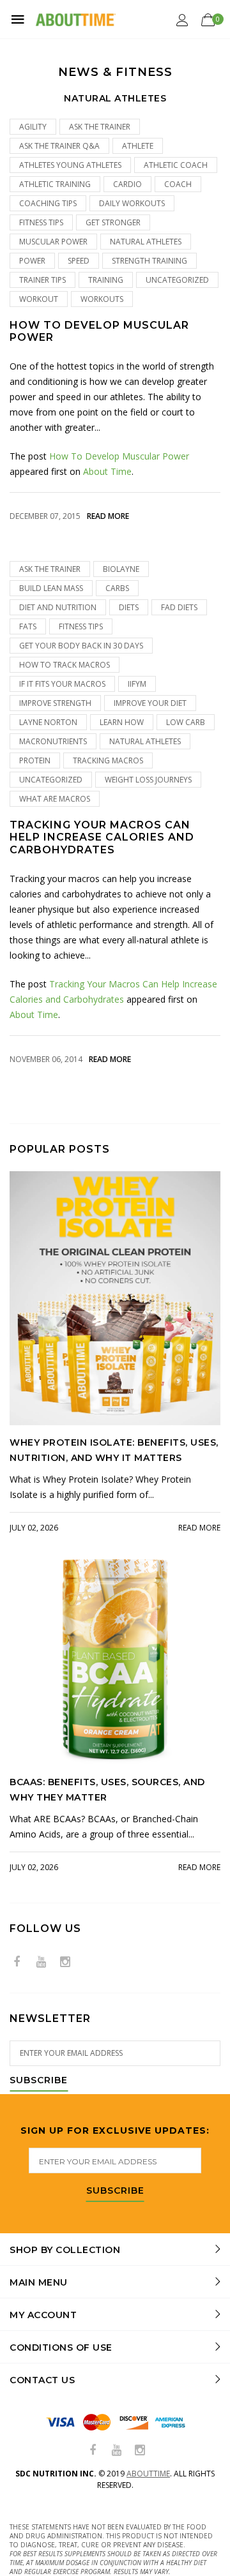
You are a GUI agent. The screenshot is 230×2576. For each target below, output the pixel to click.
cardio (127, 184)
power (32, 261)
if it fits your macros (62, 684)
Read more (108, 516)
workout (39, 299)
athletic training (55, 184)
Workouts (102, 299)
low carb (186, 722)
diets (129, 607)
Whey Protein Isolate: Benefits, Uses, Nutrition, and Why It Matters (114, 1450)
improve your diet (150, 703)
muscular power (53, 242)
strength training (149, 261)
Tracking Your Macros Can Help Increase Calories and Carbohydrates (102, 837)
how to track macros (65, 665)
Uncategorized (177, 280)
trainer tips (42, 280)
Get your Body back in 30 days (81, 646)
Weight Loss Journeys (148, 780)
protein (35, 760)
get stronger (113, 222)
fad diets (179, 607)
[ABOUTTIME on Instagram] (65, 1962)
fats (28, 626)
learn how (122, 722)
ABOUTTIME (148, 2474)
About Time (107, 471)
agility (33, 127)
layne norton (48, 722)
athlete (138, 146)
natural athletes (146, 242)
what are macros (55, 799)
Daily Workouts (132, 203)
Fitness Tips (41, 222)
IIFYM (137, 684)
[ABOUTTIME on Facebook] (17, 1962)
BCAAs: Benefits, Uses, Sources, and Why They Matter (107, 1790)
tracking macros (108, 760)
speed (79, 261)
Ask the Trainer (100, 127)
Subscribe (39, 2081)
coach (178, 184)
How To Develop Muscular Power (99, 331)
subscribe (115, 2191)
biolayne (121, 569)
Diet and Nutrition (58, 607)
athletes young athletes (70, 165)
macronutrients (53, 741)
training (106, 280)
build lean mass (51, 588)
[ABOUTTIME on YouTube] (41, 1962)
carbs (117, 588)
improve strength (55, 703)
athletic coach (176, 165)
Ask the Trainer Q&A (59, 146)
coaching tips (48, 203)
